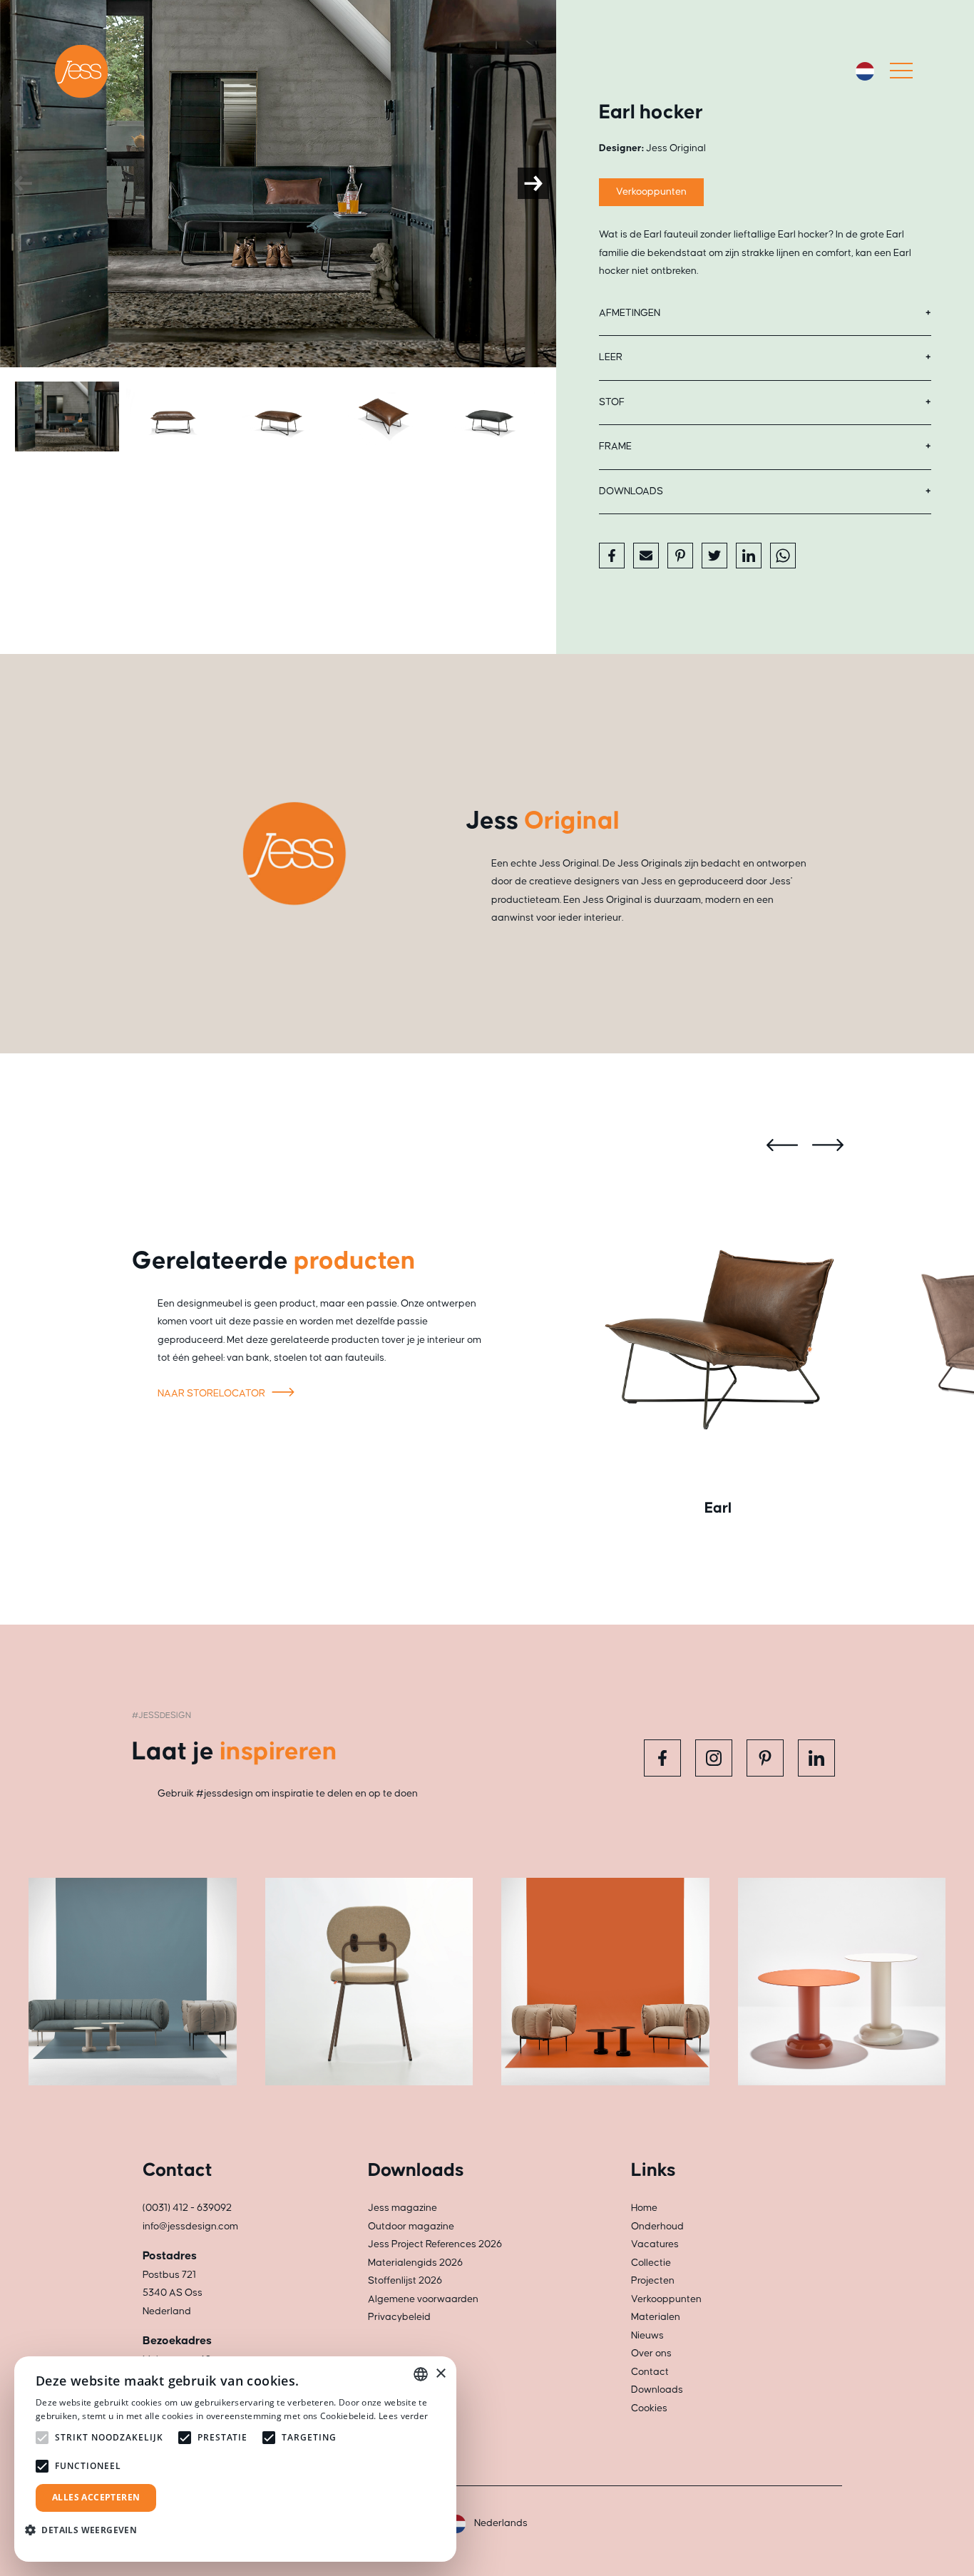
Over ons (651, 2353)
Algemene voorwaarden (423, 2299)
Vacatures (655, 2244)
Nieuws (647, 2336)
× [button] (440, 2374)
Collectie (651, 2263)
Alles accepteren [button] (96, 2497)
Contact (650, 2372)
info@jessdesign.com (190, 2227)
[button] (86, 2530)
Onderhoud (657, 2227)
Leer (611, 357)
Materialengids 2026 (415, 2263)
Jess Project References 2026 (435, 2244)
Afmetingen (630, 313)
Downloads (631, 491)
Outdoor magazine (411, 2227)
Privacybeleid (399, 2317)
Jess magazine (403, 2208)
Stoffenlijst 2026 (405, 2281)
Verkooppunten (651, 192)
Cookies (649, 2408)
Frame (615, 446)
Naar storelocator (212, 1394)
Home (644, 2208)
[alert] (235, 2459)
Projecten (653, 2281)
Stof (612, 402)
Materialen (656, 2317)
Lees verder (403, 2416)
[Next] (533, 183)
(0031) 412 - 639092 (187, 2208)
